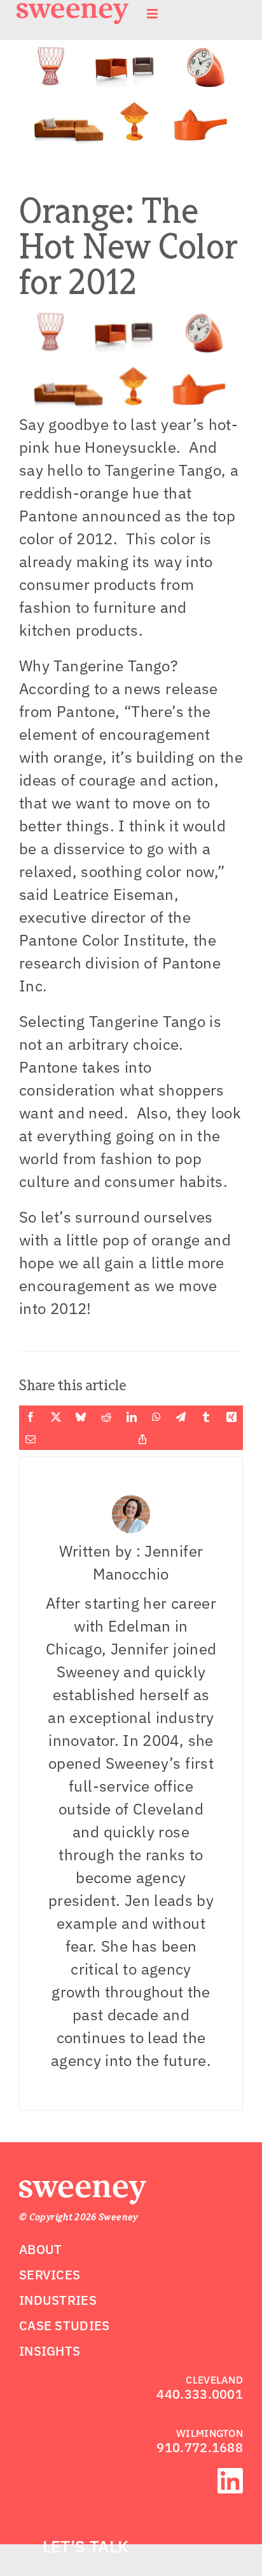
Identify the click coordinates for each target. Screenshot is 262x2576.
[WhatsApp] (156, 1417)
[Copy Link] (142, 1439)
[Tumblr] (206, 1417)
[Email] (31, 1439)
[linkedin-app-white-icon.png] (230, 2476)
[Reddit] (106, 1417)
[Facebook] (31, 1417)
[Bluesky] (81, 1417)
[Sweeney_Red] (83, 2188)
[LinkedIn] (132, 1417)
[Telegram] (181, 1417)
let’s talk (86, 2546)
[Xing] (231, 1417)
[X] (56, 1417)
